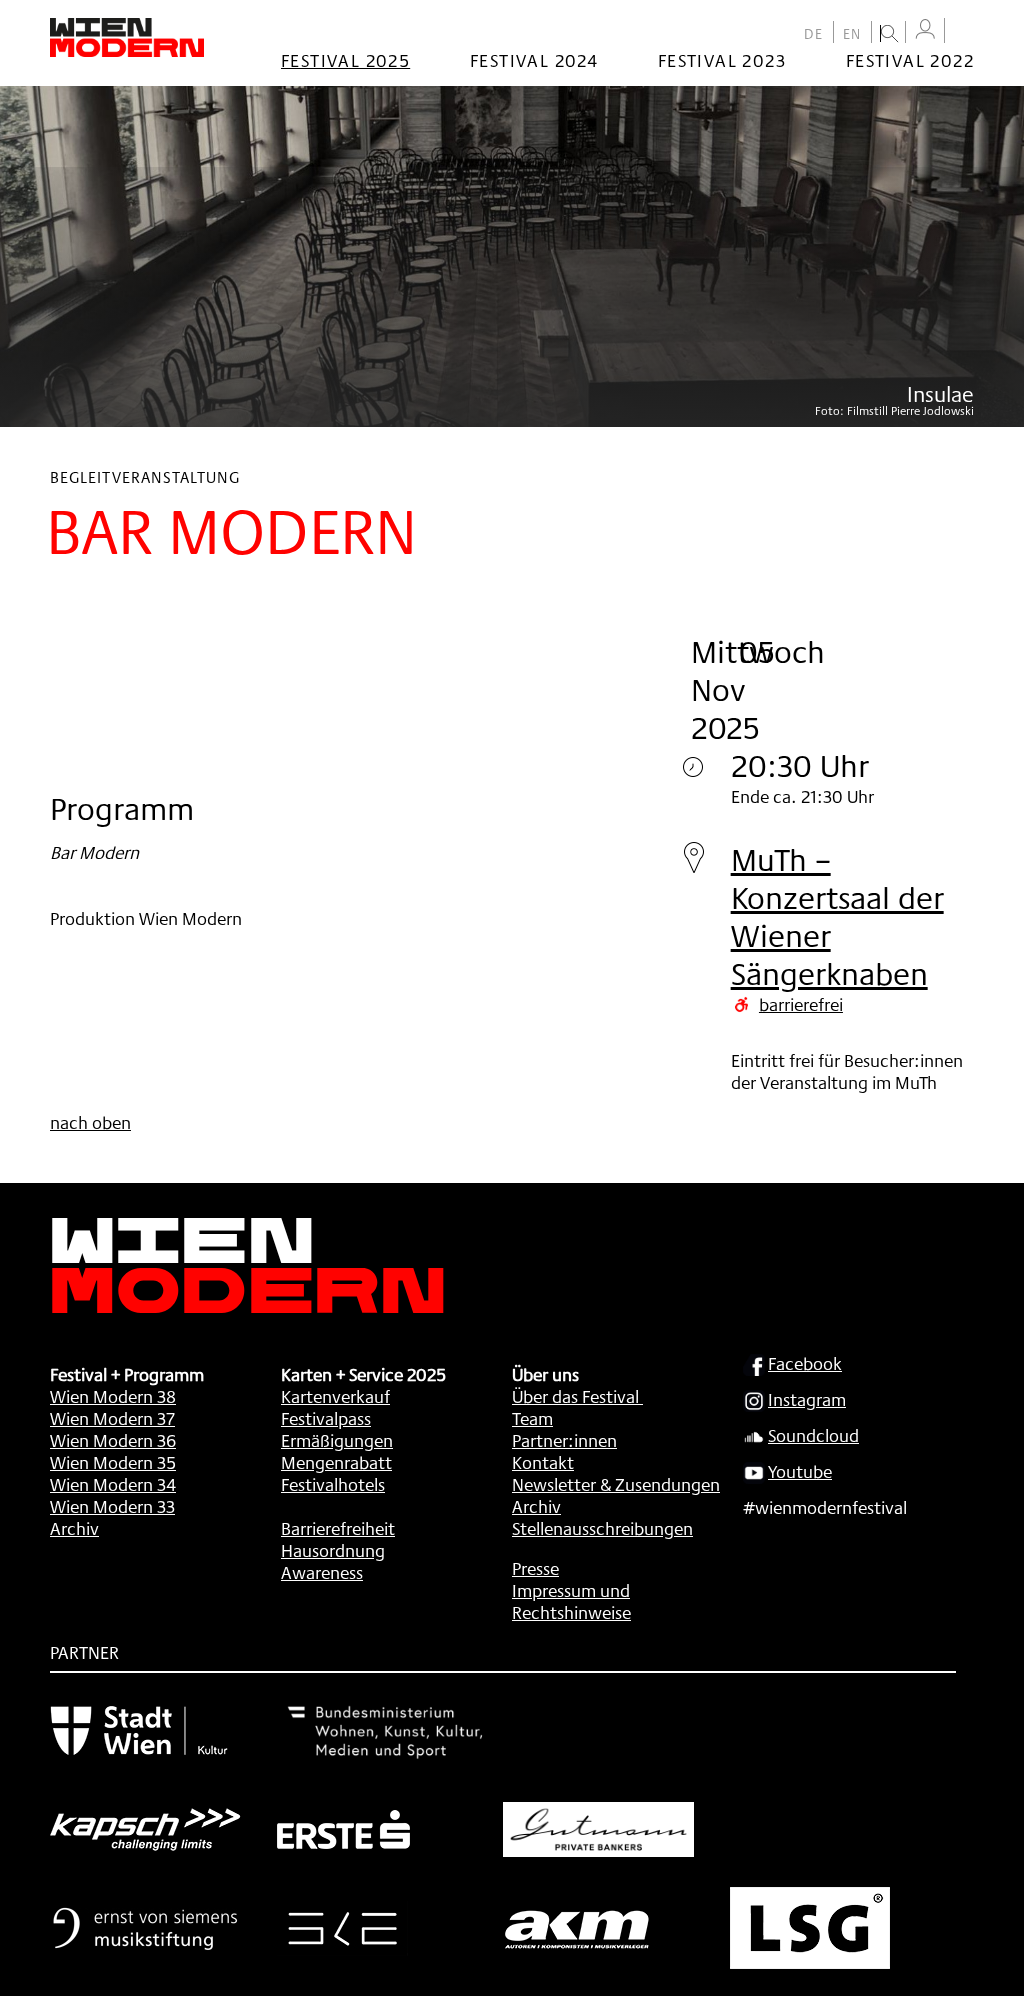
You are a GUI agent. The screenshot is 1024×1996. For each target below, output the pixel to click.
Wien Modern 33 (112, 1506)
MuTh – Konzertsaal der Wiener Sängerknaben (837, 916)
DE (814, 34)
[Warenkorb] (964, 32)
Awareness (322, 1572)
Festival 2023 (722, 60)
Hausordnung (333, 1550)
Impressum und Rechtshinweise (571, 1601)
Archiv (74, 1528)
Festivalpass (326, 1418)
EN (852, 34)
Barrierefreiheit (338, 1528)
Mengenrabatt (336, 1462)
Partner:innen (564, 1440)
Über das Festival (575, 1396)
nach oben (90, 1122)
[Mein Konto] (925, 29)
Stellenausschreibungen (602, 1528)
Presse (535, 1568)
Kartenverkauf (335, 1396)
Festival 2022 (910, 60)
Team (532, 1418)
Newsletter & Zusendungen (616, 1484)
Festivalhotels (333, 1484)
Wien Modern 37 (112, 1418)
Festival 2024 (534, 60)
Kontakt (543, 1462)
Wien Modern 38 (113, 1396)
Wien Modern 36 (113, 1440)
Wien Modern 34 (113, 1484)
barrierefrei (801, 1004)
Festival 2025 (345, 60)
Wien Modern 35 (113, 1462)
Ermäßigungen (337, 1440)
